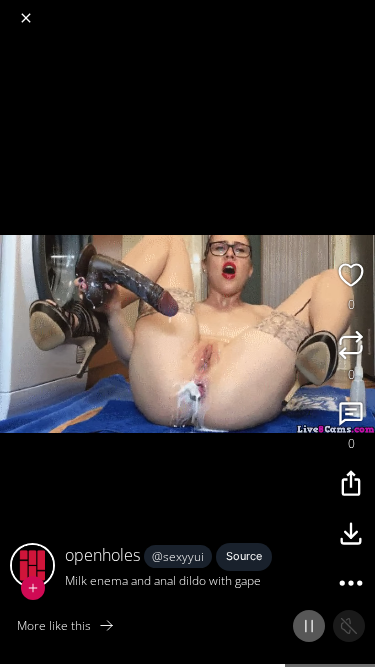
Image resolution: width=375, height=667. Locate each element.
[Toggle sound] (349, 626)
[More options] (351, 586)
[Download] (351, 536)
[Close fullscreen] (26, 18)
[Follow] (33, 588)
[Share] (351, 486)
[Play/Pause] (309, 626)
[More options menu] (357, 10)
